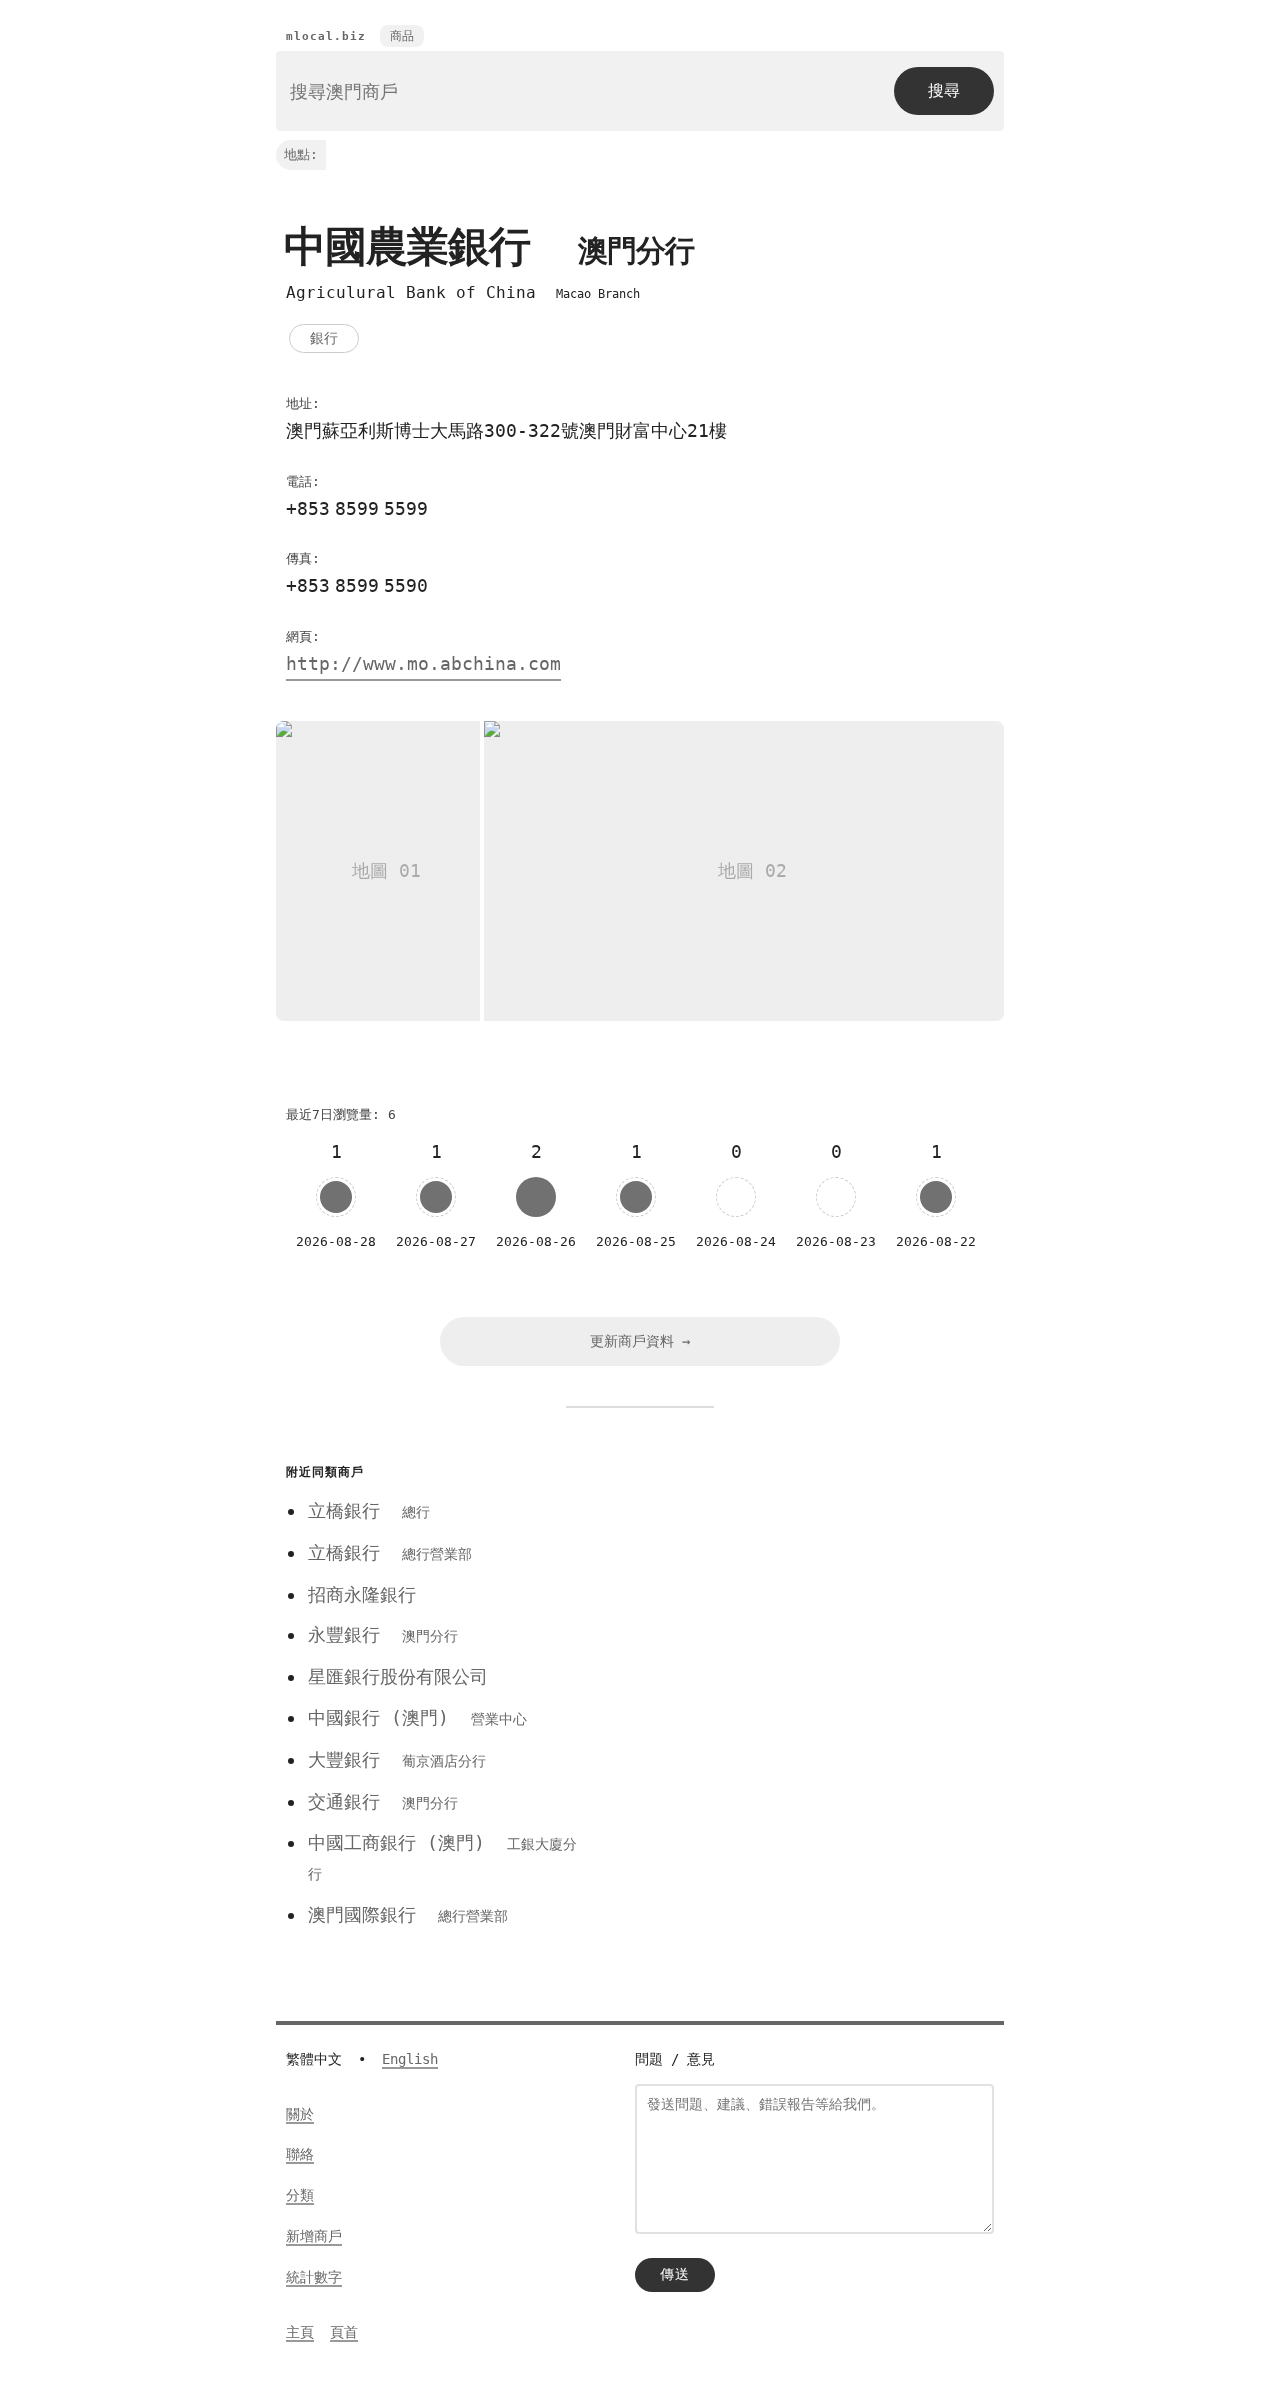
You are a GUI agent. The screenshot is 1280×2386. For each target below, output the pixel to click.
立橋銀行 (369, 1510)
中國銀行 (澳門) (417, 1717)
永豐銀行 (383, 1634)
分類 (300, 2195)
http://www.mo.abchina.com (423, 663)
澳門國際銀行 (408, 1914)
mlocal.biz (326, 36)
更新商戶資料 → (640, 1341)
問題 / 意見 (675, 2059)
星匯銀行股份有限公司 (398, 1676)
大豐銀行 (397, 1759)
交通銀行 (383, 1801)
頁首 (344, 2332)
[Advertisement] (803, 1598)
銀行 (324, 338)
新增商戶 (314, 2236)
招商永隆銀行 (362, 1594)
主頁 (300, 2332)
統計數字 (314, 2277)
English (410, 2059)
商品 (402, 36)
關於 (300, 2114)
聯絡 (300, 2154)
